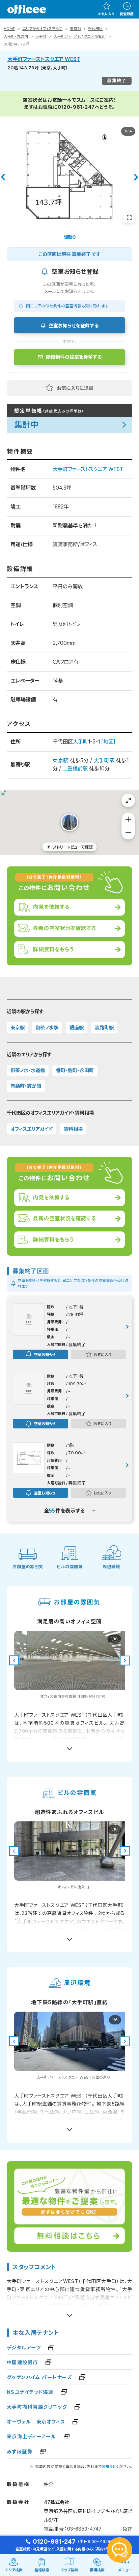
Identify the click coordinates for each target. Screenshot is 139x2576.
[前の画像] (14, 1661)
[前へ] (3, 177)
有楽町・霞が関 (26, 1086)
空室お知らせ (45, 1354)
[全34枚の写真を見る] (129, 218)
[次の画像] (125, 1661)
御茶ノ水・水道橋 (28, 1070)
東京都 (75, 29)
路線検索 (42, 2570)
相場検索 (97, 2570)
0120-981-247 (76, 107)
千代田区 (95, 29)
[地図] (108, 742)
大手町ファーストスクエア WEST (80, 36)
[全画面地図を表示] (128, 800)
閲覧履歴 (127, 14)
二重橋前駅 (75, 769)
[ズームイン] (128, 819)
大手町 (41, 36)
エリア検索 (14, 2570)
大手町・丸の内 (16, 36)
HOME (9, 29)
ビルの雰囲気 (70, 1567)
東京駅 (60, 761)
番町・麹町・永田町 (75, 1070)
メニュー (125, 2570)
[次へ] (136, 177)
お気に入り (106, 14)
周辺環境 (111, 1567)
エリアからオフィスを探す (42, 29)
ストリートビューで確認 (73, 847)
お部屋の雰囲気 (28, 1567)
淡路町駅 (104, 1028)
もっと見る (70, 1746)
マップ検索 (69, 2570)
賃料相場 (73, 1129)
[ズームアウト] (128, 833)
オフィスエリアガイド (32, 1129)
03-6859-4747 (84, 2529)
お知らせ (109, 2467)
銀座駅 (77, 1028)
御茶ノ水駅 (47, 1028)
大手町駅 (104, 761)
